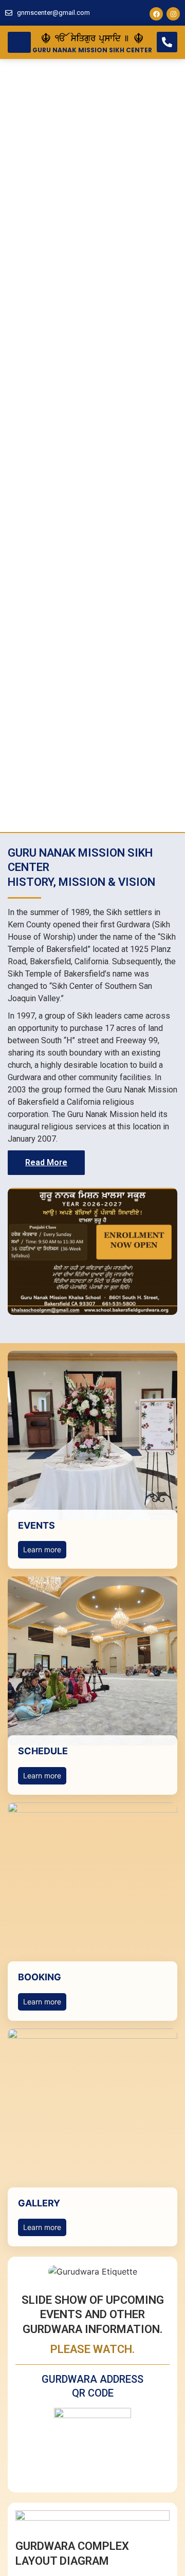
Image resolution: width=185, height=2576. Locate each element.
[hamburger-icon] (19, 42)
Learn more (42, 1549)
